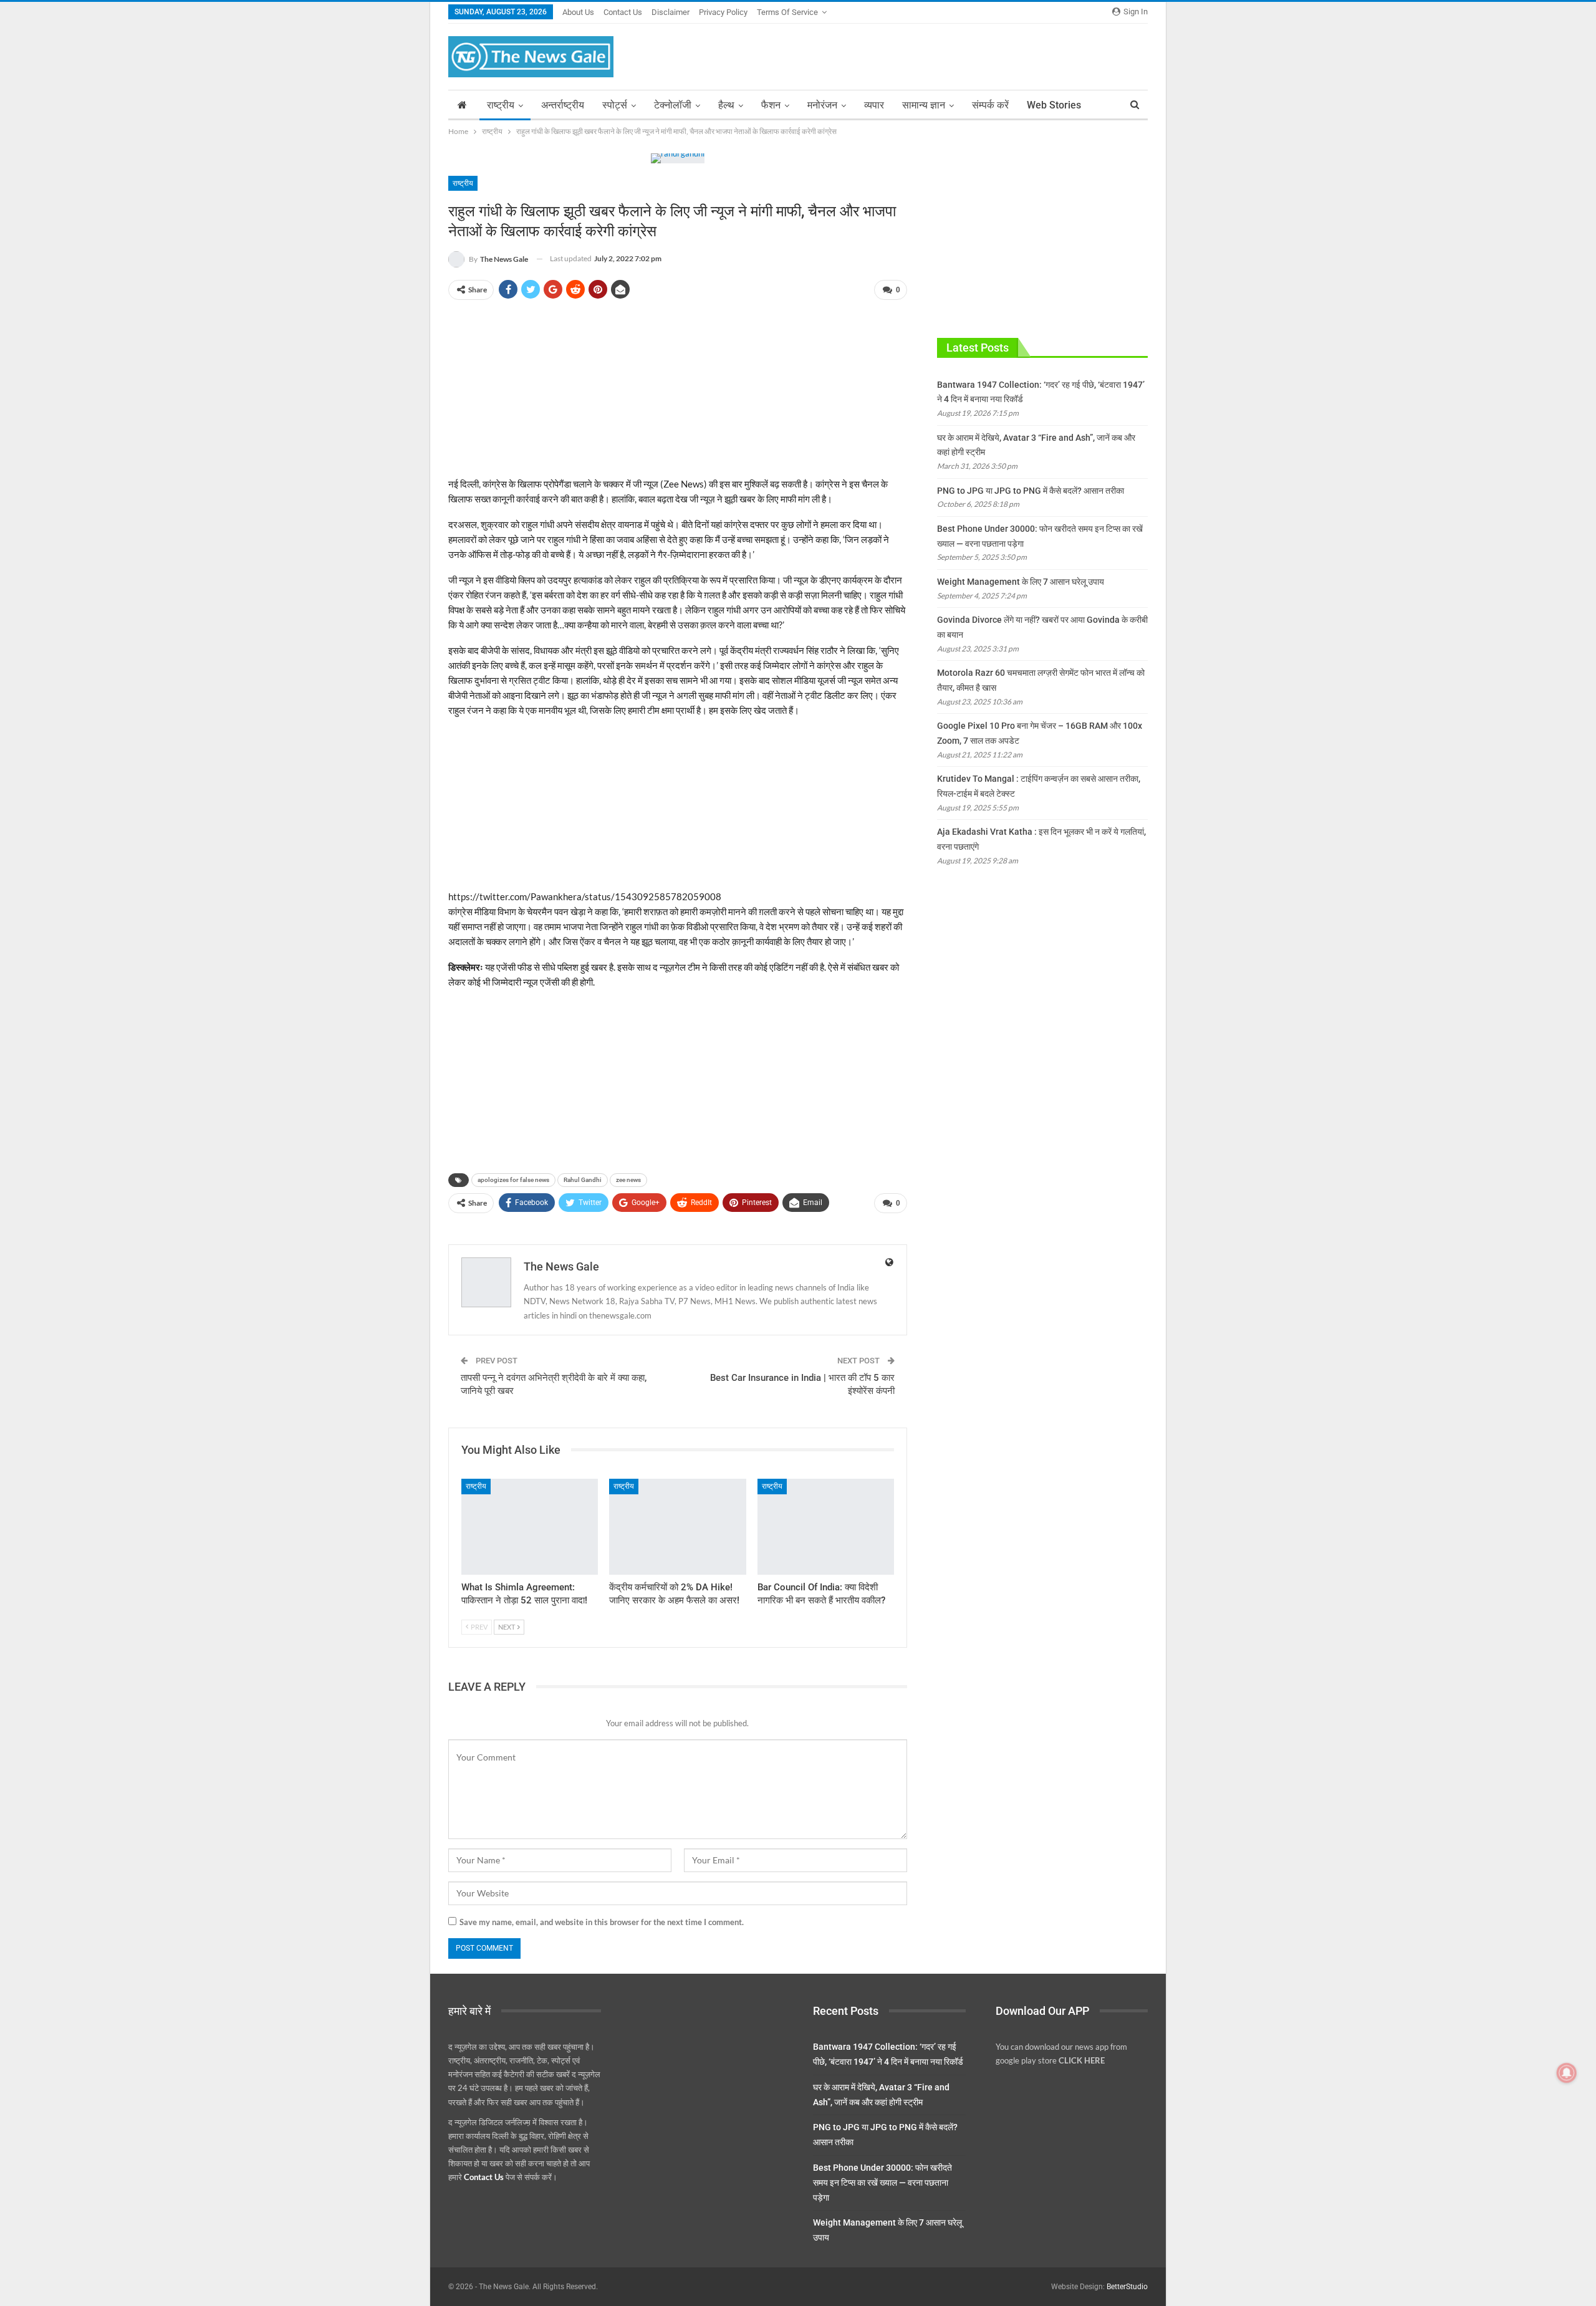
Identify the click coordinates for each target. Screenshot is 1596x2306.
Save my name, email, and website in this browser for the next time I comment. (602, 1922)
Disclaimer (671, 12)
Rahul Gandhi (583, 1180)
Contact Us (623, 12)
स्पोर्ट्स (615, 105)
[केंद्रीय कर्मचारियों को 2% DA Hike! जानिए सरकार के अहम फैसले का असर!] (677, 1526)
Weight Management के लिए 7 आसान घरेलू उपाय (1021, 582)
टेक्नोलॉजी (673, 105)
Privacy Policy (723, 12)
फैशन (771, 105)
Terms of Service (787, 12)
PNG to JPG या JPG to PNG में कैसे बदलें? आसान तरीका (1031, 491)
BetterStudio (1127, 2287)
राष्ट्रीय (501, 105)
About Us (578, 12)
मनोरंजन (822, 105)
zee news (628, 1180)
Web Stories (1054, 105)
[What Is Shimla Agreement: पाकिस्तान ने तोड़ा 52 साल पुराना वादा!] (530, 1526)
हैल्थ (726, 105)
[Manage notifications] (1567, 2073)
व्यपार (874, 105)
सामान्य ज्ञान (924, 105)
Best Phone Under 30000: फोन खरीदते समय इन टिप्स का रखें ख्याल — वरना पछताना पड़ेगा (882, 2183)
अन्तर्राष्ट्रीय (563, 105)
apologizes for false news (513, 1180)
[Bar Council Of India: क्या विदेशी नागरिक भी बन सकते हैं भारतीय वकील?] (826, 1526)
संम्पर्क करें (990, 105)
